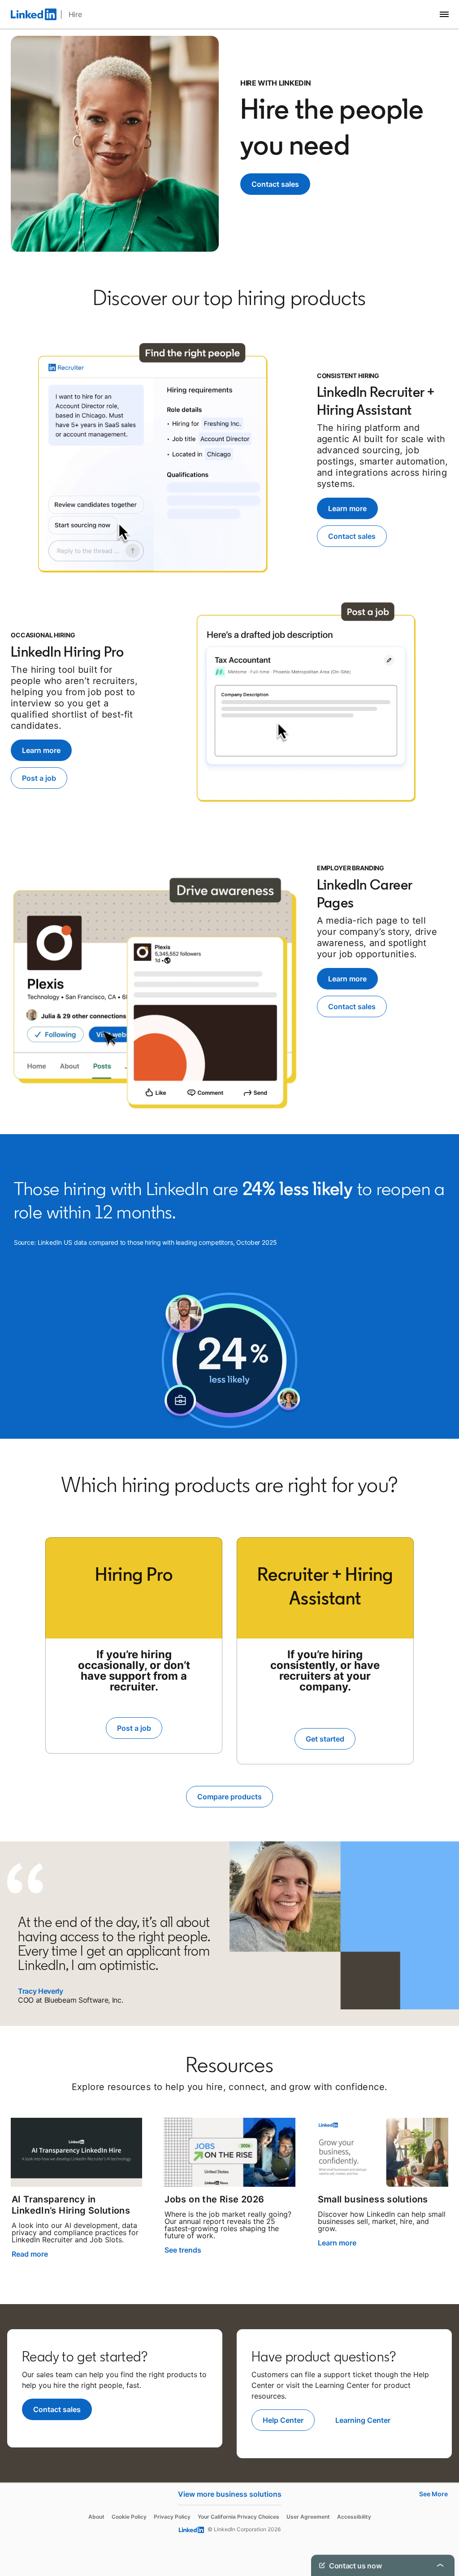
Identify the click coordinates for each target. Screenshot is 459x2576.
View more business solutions (230, 2494)
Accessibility (354, 2517)
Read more (30, 2254)
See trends (183, 2250)
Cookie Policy (129, 2517)
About (96, 2517)
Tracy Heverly (41, 1991)
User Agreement (308, 2517)
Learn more (337, 2243)
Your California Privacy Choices (238, 2517)
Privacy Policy (172, 2517)
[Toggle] (440, 2565)
